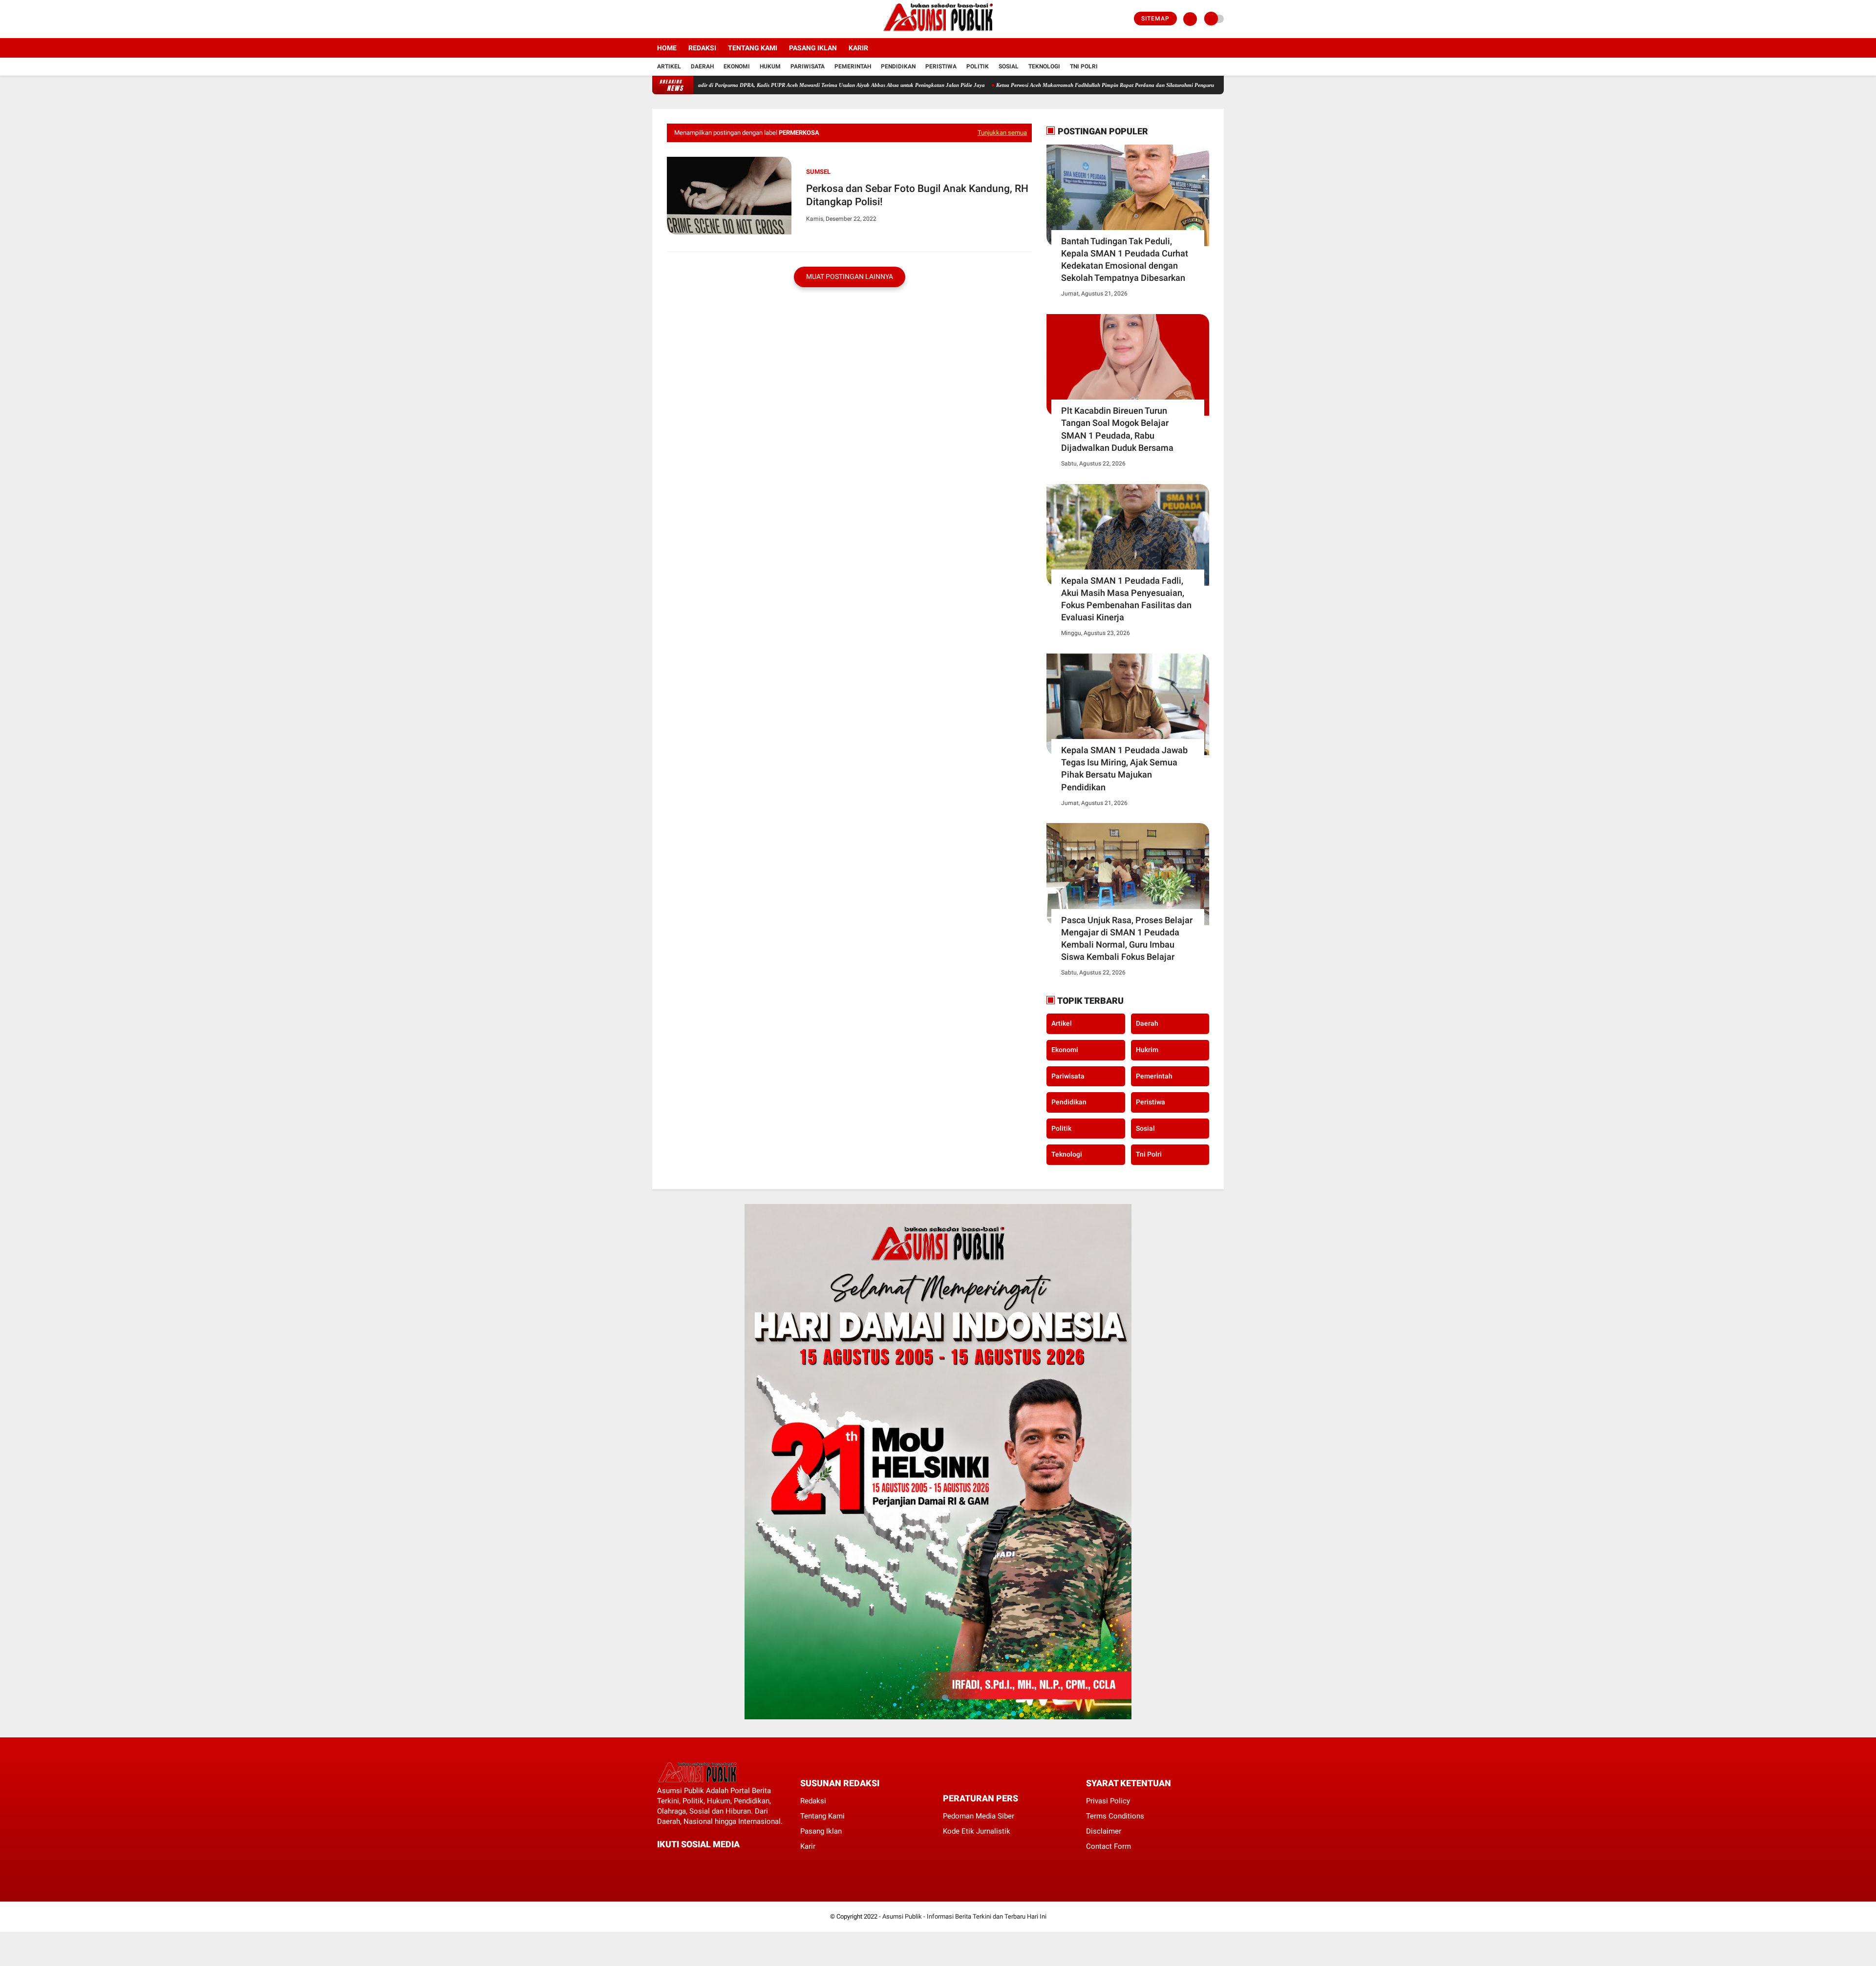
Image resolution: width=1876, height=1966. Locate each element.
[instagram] (682, 19)
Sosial (1009, 66)
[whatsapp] (686, 1862)
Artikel (669, 66)
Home (667, 48)
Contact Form (1109, 1846)
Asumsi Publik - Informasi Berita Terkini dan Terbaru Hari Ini (964, 1916)
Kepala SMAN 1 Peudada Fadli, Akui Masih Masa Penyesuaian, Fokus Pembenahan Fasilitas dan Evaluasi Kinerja (1126, 599)
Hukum (770, 66)
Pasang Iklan (813, 48)
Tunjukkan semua (1002, 133)
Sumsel (818, 172)
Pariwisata (808, 66)
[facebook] (655, 19)
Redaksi (702, 48)
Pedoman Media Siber (979, 1816)
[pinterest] (700, 1862)
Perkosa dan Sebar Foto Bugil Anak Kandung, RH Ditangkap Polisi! (917, 195)
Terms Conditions (1115, 1816)
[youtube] (695, 19)
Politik (978, 66)
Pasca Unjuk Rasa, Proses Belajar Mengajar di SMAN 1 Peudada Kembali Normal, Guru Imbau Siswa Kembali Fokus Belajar (1127, 939)
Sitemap (1155, 19)
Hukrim (1147, 1050)
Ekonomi (737, 66)
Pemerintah (853, 66)
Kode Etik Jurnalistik (977, 1831)
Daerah (702, 66)
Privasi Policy (1108, 1801)
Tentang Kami (753, 48)
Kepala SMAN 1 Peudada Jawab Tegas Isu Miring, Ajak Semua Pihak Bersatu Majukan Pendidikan (1124, 769)
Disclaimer (1104, 1831)
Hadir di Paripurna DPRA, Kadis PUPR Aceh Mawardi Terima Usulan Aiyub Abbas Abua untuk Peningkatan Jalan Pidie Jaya (764, 85)
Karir (858, 48)
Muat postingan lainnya (850, 276)
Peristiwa (941, 66)
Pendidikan (898, 66)
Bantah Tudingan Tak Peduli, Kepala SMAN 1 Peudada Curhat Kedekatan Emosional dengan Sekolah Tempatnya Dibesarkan (1125, 260)
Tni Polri (1084, 66)
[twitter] (668, 19)
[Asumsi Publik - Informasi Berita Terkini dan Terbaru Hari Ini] (938, 32)
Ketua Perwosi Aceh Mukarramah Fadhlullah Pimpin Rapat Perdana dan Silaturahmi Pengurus (1031, 85)
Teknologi (1044, 66)
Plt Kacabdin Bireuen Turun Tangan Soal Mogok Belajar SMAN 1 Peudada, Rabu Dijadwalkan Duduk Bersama (1117, 429)
